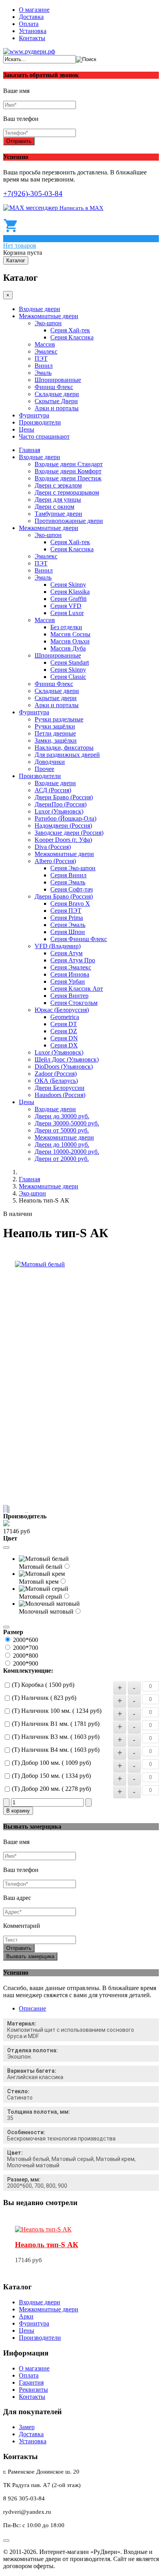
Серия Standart (70, 663)
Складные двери (57, 394)
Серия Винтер (69, 996)
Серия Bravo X (70, 903)
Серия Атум (66, 953)
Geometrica (65, 1017)
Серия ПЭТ (66, 911)
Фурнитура (34, 415)
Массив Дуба (68, 648)
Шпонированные (58, 380)
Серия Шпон (68, 932)
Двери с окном (54, 507)
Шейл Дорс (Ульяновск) (67, 1059)
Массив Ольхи (70, 641)
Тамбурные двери (58, 514)
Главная (29, 450)
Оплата (29, 24)
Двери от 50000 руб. (62, 1130)
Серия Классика (72, 337)
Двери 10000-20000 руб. (67, 1152)
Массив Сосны (70, 634)
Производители (40, 422)
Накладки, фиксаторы (64, 748)
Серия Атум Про (73, 960)
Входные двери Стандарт (69, 464)
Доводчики (50, 762)
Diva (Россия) (53, 847)
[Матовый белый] (40, 1264)
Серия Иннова (70, 974)
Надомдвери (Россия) (63, 826)
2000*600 (26, 1640)
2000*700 (26, 1648)
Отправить (19, 141)
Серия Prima (67, 918)
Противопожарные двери (69, 521)
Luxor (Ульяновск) (59, 811)
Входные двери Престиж (68, 478)
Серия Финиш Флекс (79, 939)
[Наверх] (6, 2541)
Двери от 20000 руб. (62, 1159)
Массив (45, 344)
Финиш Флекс (54, 387)
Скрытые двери (56, 698)
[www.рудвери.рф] (29, 51)
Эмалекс (46, 351)
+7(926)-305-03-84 (33, 194)
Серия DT (64, 1024)
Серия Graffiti (68, 599)
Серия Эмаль (68, 882)
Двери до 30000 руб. (62, 1116)
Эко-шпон (48, 323)
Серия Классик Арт (77, 989)
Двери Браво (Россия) (64, 797)
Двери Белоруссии (60, 1088)
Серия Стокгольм (74, 1003)
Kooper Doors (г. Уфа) (63, 840)
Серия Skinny (68, 585)
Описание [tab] (32, 2008)
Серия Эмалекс (71, 967)
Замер (27, 2427)
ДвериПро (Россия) (61, 804)
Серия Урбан (68, 981)
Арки (26, 2316)
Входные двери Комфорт (68, 471)
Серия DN (64, 1038)
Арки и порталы (57, 408)
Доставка (31, 17)
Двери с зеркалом (58, 485)
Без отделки (66, 627)
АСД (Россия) (53, 790)
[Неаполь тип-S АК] (43, 2229)
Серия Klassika (70, 592)
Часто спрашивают (44, 436)
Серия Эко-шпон (73, 868)
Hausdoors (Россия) (60, 1095)
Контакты (32, 38)
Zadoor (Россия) (56, 1074)
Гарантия (31, 2382)
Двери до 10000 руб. (62, 1144)
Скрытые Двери (56, 401)
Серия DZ (64, 1031)
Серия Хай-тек (70, 330)
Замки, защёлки (56, 740)
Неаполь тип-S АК (47, 2245)
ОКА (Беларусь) (56, 1081)
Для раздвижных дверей (67, 755)
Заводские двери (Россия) (69, 833)
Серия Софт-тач (72, 889)
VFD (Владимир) (58, 946)
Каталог (16, 260)
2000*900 (26, 1663)
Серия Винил (68, 875)
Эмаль (43, 373)
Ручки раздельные (59, 719)
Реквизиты (33, 2390)
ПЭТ (41, 359)
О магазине (34, 10)
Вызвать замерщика (30, 1956)
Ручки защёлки (55, 726)
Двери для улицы (58, 499)
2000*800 (26, 1656)
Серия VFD (66, 606)
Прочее (44, 769)
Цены (27, 429)
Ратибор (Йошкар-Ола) (65, 818)
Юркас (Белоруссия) (62, 1010)
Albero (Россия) (55, 861)
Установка (33, 31)
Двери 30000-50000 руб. (67, 1123)
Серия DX (64, 1045)
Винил (44, 366)
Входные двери (40, 309)
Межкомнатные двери (49, 316)
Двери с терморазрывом (67, 492)
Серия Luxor (67, 613)
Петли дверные (55, 733)
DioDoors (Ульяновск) (64, 1067)
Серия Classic (68, 677)
